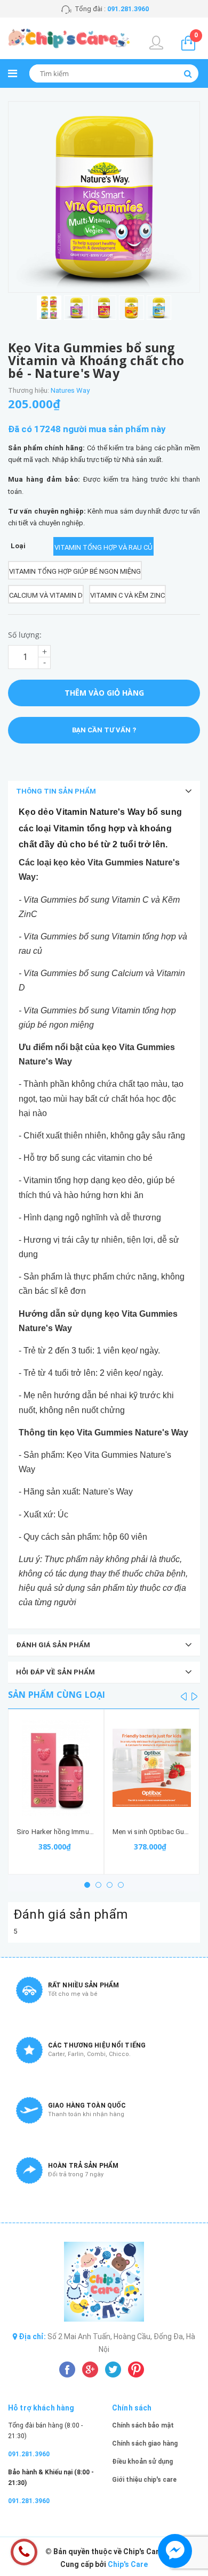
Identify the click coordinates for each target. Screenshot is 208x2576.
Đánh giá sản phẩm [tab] (53, 1645)
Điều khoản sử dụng (142, 2462)
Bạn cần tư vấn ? (104, 730)
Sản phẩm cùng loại (57, 1695)
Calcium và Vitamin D (46, 595)
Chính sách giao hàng (145, 2443)
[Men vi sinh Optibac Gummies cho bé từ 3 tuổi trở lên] (152, 1768)
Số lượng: (25, 635)
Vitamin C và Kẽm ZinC (127, 595)
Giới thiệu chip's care (144, 2480)
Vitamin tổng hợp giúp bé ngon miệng (75, 571)
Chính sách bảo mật (143, 2425)
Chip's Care (128, 2564)
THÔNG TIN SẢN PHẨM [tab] (56, 791)
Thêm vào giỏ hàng (104, 693)
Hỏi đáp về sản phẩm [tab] (55, 1672)
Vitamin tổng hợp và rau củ (103, 547)
